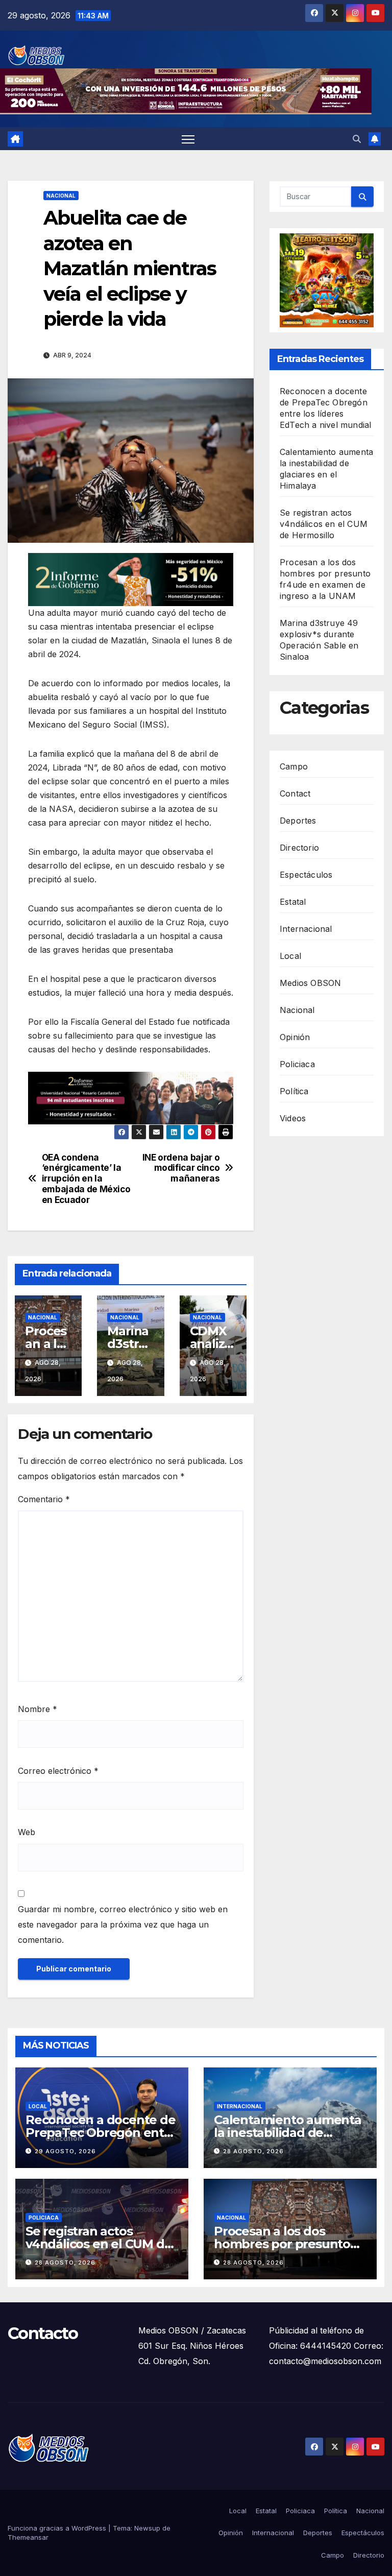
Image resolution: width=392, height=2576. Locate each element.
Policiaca (297, 1064)
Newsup (147, 2528)
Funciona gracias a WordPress (58, 2528)
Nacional (61, 196)
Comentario (44, 1499)
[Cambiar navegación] (188, 139)
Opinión (295, 1037)
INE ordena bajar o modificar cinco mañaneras (181, 1168)
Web (27, 1832)
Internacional (306, 929)
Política (294, 1091)
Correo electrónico (58, 1771)
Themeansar (28, 2537)
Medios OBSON (310, 983)
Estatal (293, 902)
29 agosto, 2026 (65, 2151)
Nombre (38, 1709)
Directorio (299, 848)
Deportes (298, 821)
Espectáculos (306, 875)
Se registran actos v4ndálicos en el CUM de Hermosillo (324, 524)
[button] (357, 139)
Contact (295, 793)
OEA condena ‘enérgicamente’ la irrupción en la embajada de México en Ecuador (86, 1179)
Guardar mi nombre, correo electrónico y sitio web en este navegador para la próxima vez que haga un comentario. (123, 1924)
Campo (294, 766)
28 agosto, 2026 (253, 2151)
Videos (293, 1118)
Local (290, 956)
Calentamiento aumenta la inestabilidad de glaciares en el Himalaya (288, 2133)
